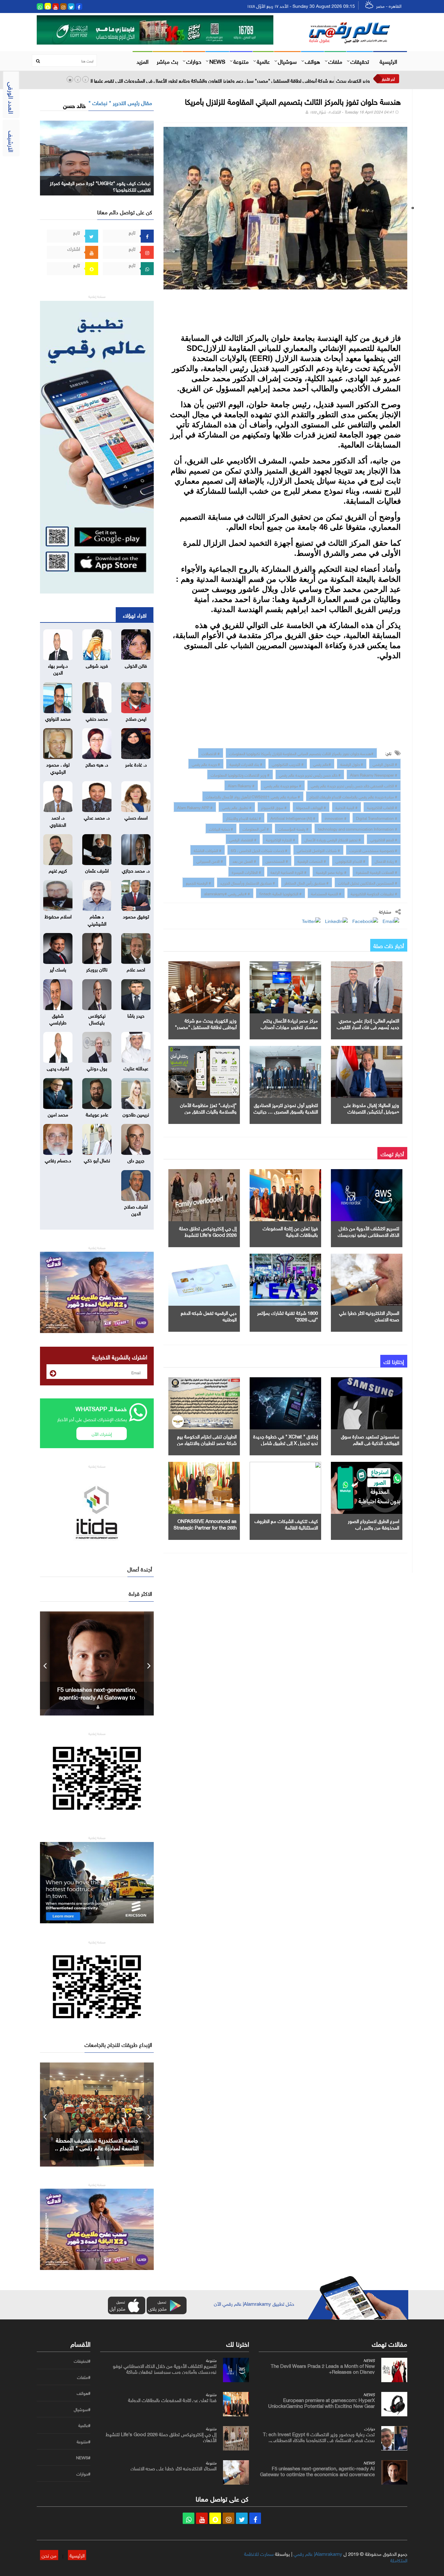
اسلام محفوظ (58, 916)
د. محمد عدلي (97, 817)
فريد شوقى (97, 665)
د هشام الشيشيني (97, 919)
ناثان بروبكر (97, 969)
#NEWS (83, 2458)
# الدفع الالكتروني (384, 839)
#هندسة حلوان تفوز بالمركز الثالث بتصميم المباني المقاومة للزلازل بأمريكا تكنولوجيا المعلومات (301, 753)
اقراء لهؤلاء (135, 615)
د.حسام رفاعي (58, 1160)
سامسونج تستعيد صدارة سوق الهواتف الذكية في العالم (370, 1439)
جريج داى (136, 1160)
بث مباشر (167, 61)
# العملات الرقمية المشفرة (377, 872)
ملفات (335, 61)
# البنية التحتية (346, 807)
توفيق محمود (136, 916)
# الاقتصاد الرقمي (243, 839)
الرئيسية (388, 61)
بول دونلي (97, 1068)
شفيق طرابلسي (58, 1018)
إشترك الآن (102, 1433)
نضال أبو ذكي (97, 1160)
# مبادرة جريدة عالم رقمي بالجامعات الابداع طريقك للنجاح (353, 796)
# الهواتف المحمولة (311, 807)
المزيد (143, 61)
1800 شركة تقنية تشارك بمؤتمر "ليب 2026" (287, 1315)
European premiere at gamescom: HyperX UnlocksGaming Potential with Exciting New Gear (321, 2402)
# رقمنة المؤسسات (293, 828)
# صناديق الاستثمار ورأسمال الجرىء (248, 882)
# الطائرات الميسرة (246, 872)
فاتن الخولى (136, 665)
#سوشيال (82, 2409)
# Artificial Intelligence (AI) (293, 818)
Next (149, 1663)
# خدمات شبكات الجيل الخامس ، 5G (259, 850)
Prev (45, 1663)
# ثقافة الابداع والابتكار (243, 818)
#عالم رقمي (322, 764)
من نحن (49, 2555)
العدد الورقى (12, 98)
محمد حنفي (97, 718)
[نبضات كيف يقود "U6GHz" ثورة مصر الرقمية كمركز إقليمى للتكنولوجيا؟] (97, 157)
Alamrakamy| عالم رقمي (318, 2553)
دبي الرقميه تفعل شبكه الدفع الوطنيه (209, 1315)
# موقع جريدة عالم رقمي (283, 785)
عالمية (263, 61)
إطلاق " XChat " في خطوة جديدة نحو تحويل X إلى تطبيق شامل (286, 1439)
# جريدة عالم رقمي (206, 764)
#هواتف (84, 2393)
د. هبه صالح (97, 764)
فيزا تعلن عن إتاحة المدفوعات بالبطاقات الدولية (290, 1231)
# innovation (336, 818)
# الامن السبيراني (210, 861)
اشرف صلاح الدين (136, 1209)
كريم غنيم (58, 870)
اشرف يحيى (58, 1068)
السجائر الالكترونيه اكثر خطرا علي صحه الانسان (369, 1315)
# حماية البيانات (221, 828)
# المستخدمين (277, 861)
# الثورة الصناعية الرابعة (288, 872)
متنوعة (241, 61)
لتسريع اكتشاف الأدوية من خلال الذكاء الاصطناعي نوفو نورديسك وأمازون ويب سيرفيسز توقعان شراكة (165, 2368)
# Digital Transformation (377, 818)
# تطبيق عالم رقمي (237, 807)
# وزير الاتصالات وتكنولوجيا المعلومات (240, 774)
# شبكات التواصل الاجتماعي (318, 850)
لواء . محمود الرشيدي (58, 767)
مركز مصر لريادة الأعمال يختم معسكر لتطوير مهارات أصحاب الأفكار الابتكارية (289, 1026)
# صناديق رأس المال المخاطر (307, 882)
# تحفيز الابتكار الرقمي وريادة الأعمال (333, 839)
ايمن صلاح (136, 718)
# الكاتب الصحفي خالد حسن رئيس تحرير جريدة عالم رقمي (354, 785)
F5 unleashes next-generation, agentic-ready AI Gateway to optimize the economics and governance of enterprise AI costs (317, 2474)
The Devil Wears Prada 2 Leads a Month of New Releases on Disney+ (323, 2368)
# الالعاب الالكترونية (382, 807)
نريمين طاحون (136, 1114)
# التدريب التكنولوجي (288, 764)
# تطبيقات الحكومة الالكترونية (374, 893)
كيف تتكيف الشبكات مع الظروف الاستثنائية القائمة (286, 1524)
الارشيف (12, 141)
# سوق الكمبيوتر (274, 807)
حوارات (194, 61)
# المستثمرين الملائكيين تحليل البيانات (368, 882)
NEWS (217, 61)
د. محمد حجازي (136, 870)
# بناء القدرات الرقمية (246, 764)
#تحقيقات (82, 2361)
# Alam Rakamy (241, 785)
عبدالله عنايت (136, 1068)
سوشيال (287, 61)
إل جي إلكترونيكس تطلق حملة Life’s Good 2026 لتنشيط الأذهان (208, 1234)
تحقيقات (360, 61)
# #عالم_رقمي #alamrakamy (227, 893)
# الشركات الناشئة (208, 850)
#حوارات (83, 2474)
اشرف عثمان (97, 870)
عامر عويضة (97, 1114)
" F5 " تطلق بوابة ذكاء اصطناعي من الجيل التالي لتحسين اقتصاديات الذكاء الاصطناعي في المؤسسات (97, 1697)
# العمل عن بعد (244, 861)
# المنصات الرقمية (312, 861)
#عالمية (84, 2425)
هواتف (313, 61)
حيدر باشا (136, 1015)
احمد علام (136, 969)
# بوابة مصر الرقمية (331, 872)
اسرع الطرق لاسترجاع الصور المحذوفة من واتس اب (373, 1524)
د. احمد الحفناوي (58, 820)
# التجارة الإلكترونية (281, 839)
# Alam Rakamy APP (195, 807)
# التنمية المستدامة (326, 893)
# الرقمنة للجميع (198, 882)
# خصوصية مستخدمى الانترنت (373, 850)
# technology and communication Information (358, 828)
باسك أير (58, 969)
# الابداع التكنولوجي (350, 861)
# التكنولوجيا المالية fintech (281, 893)
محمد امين (58, 1114)
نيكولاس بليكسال (97, 1018)
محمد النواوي (58, 718)
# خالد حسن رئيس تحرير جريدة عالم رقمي (310, 774)
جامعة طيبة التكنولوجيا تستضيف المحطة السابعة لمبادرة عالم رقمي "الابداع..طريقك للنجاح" (97, 2147)
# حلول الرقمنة (352, 764)
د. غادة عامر (136, 764)
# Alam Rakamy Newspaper (374, 774)
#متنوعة (84, 2442)
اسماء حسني (136, 817)
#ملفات (84, 2377)
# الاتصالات (211, 753)
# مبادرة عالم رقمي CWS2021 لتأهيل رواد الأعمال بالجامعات (253, 796)
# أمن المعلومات (256, 828)
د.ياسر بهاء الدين (58, 668)
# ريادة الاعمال (386, 861)
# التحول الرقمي (385, 764)
